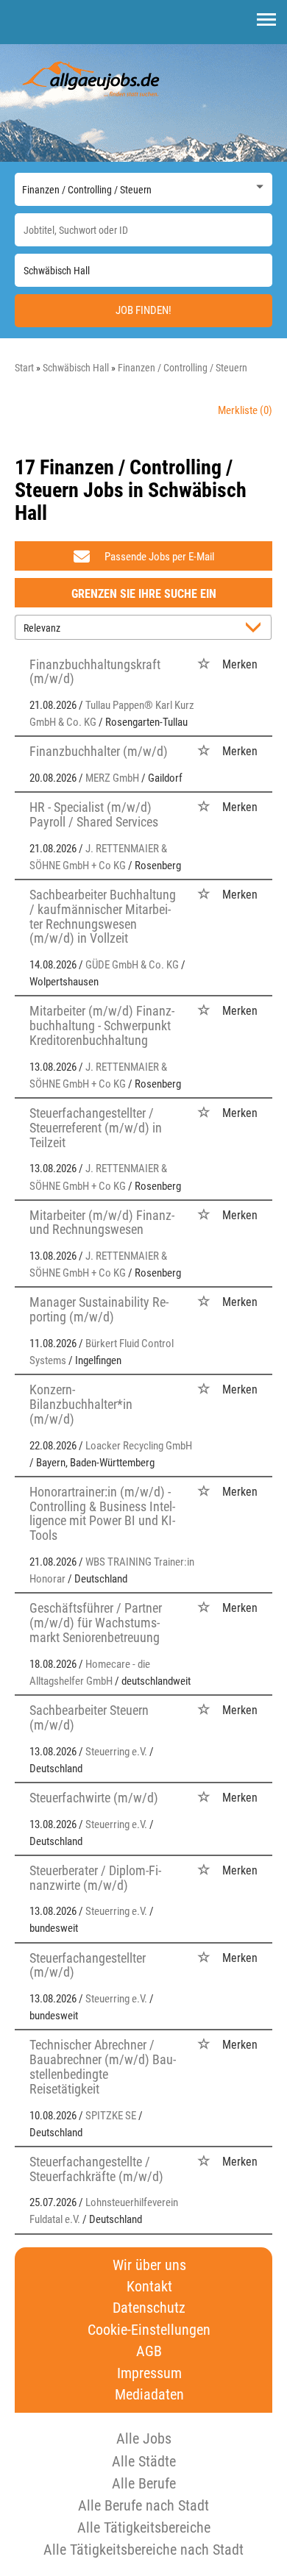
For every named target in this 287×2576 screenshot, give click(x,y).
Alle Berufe (144, 2483)
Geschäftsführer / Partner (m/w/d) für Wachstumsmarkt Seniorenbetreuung (96, 1623)
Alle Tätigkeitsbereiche (144, 2527)
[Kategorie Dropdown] (258, 186)
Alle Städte (144, 2461)
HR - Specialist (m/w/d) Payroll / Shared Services (94, 814)
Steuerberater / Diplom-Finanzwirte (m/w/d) (95, 1878)
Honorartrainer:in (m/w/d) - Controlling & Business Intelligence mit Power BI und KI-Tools (102, 1513)
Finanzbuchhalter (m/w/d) (99, 751)
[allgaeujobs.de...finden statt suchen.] (92, 78)
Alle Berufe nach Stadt (143, 2505)
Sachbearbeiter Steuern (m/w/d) (89, 1717)
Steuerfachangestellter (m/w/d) (88, 1965)
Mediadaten (149, 2395)
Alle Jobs (144, 2438)
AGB (149, 2351)
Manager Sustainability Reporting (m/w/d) (99, 1309)
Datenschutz (149, 2308)
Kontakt (149, 2287)
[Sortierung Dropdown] (256, 628)
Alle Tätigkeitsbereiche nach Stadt (143, 2550)
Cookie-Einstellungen (149, 2330)
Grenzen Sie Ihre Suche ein (144, 594)
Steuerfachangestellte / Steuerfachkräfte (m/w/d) (96, 2169)
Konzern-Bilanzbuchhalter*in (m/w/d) (81, 1404)
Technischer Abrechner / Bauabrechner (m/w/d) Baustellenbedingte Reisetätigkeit (103, 2066)
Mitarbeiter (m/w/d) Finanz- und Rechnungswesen (102, 1223)
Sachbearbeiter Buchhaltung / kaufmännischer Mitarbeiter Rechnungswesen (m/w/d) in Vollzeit (103, 916)
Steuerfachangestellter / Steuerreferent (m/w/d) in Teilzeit (96, 1128)
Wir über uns (149, 2265)
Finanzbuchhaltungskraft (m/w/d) (95, 672)
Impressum (149, 2373)
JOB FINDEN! (143, 310)
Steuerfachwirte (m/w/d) (94, 1798)
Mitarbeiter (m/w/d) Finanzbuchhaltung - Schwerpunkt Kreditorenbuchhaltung (102, 1025)
